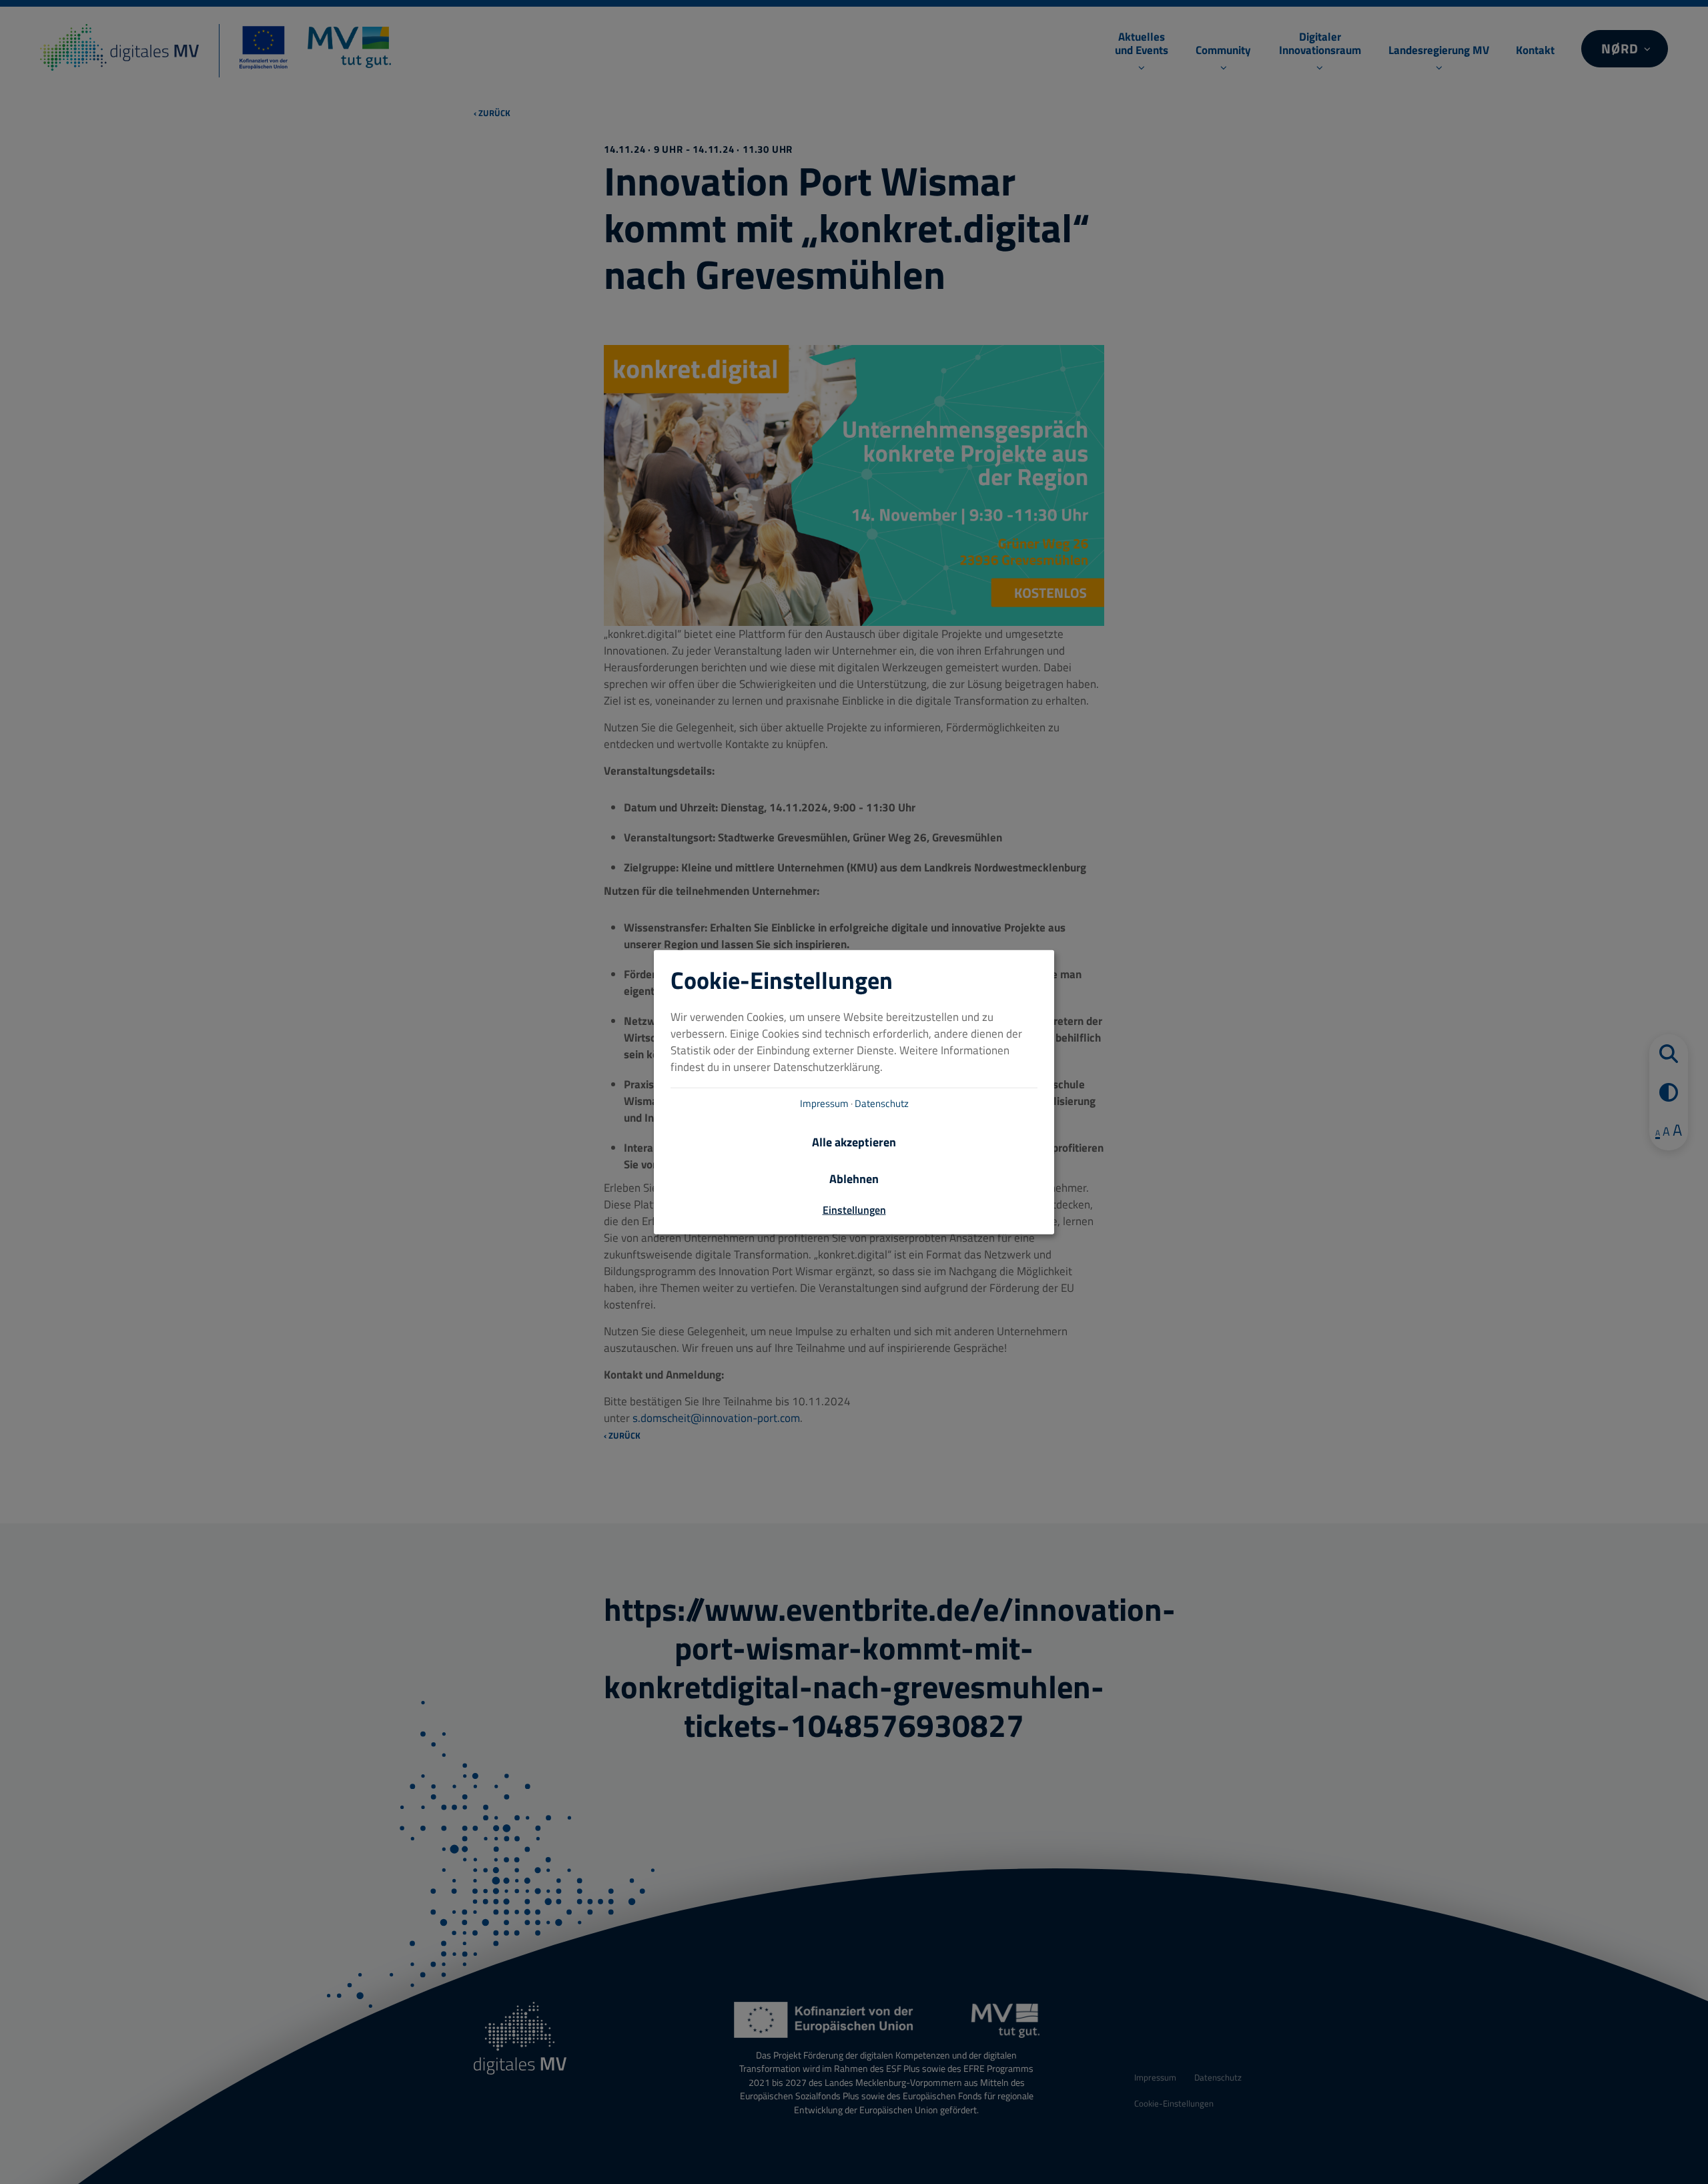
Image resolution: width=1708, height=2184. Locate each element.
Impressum (824, 1103)
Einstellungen (854, 1210)
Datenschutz (882, 1103)
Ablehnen (854, 1179)
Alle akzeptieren (854, 1142)
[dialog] (854, 1092)
